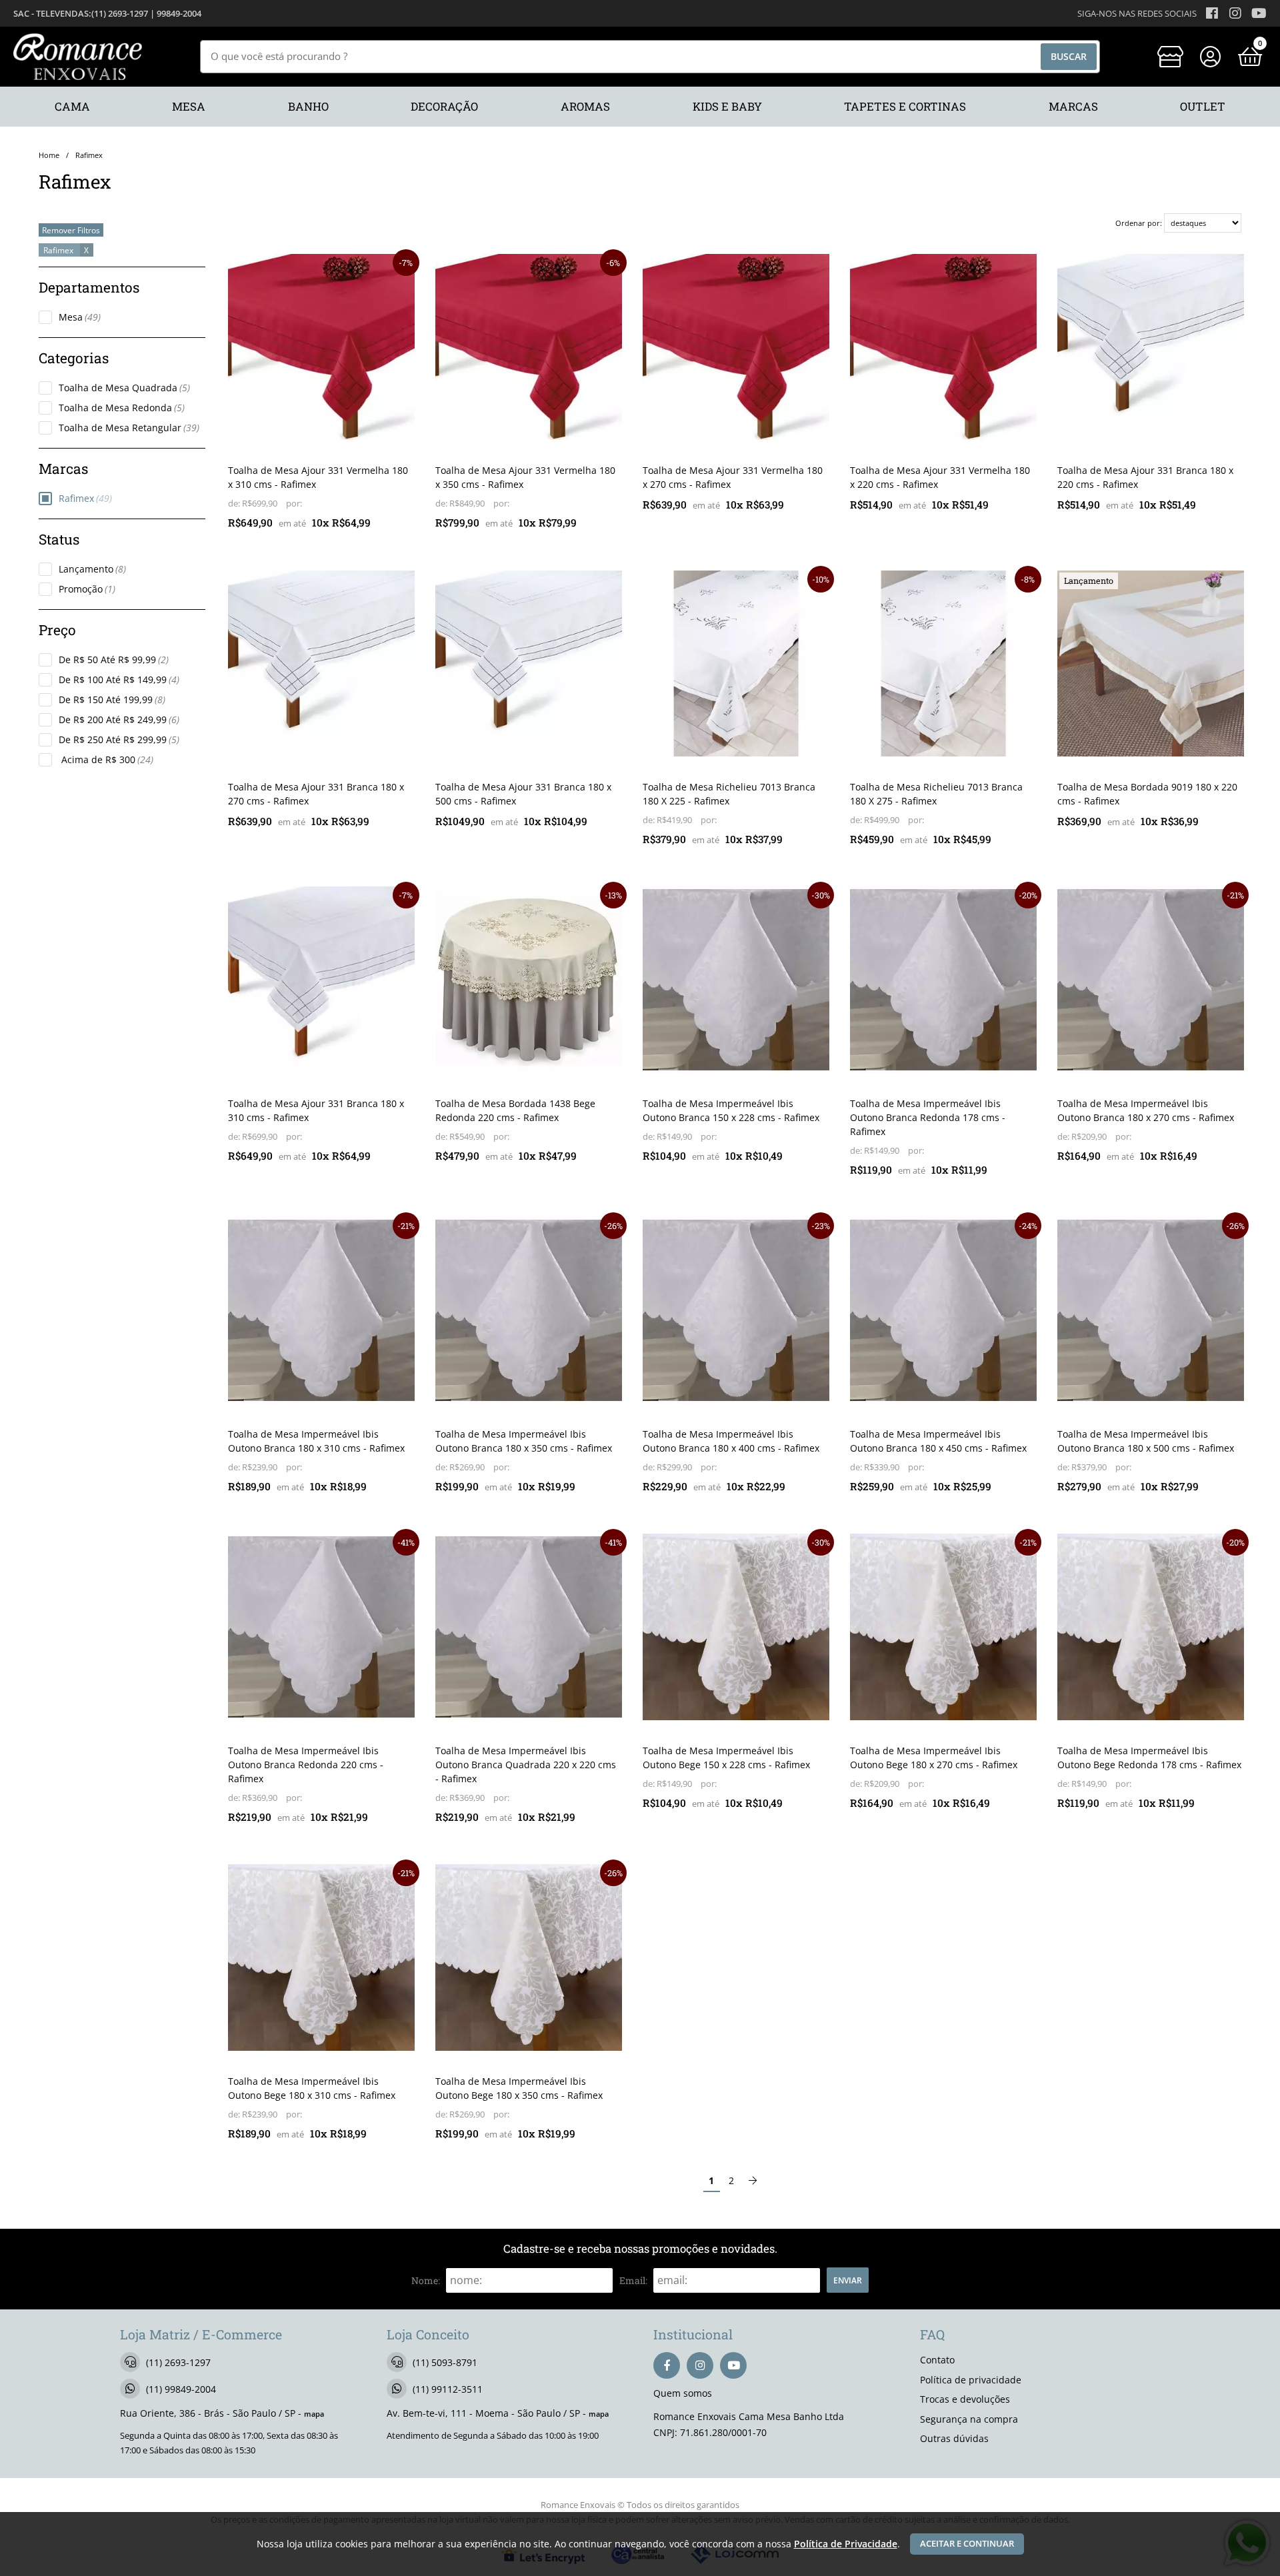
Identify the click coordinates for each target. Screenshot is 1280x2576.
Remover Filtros (71, 230)
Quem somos (683, 2393)
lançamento (1089, 581)
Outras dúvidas (954, 2438)
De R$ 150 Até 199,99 (112, 699)
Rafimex (85, 498)
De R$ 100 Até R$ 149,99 (119, 679)
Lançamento (92, 569)
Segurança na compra (969, 2419)
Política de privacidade (971, 2380)
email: (633, 2280)
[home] (78, 57)
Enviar (848, 2280)
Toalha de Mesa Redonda (122, 408)
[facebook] (667, 2365)
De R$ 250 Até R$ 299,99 (119, 739)
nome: (426, 2280)
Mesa (80, 317)
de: (235, 504)
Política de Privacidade (846, 2544)
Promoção (87, 589)
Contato (937, 2360)
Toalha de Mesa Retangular (129, 428)
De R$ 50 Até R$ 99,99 (114, 659)
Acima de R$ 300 (106, 759)
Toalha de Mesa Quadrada (124, 388)
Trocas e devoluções (965, 2399)
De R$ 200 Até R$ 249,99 (119, 719)
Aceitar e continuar (967, 2544)
